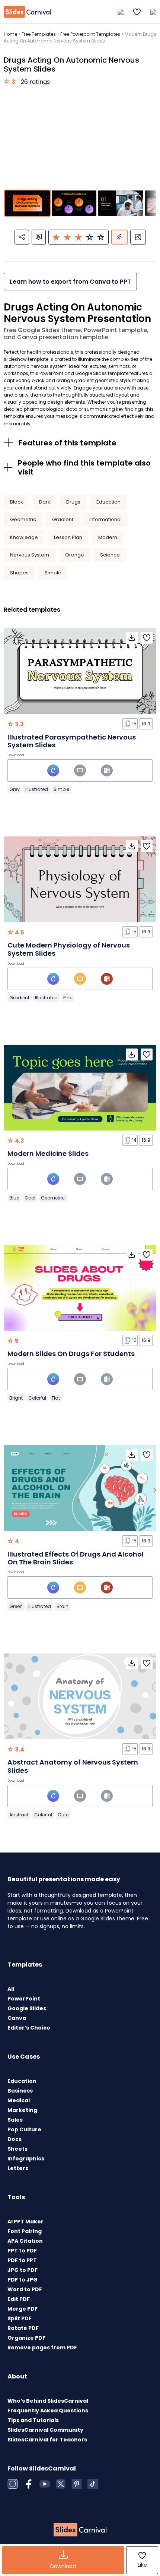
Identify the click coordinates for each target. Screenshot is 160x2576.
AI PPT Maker (25, 2222)
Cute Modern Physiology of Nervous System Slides (69, 949)
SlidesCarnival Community (45, 2430)
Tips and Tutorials (33, 2420)
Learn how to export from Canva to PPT (70, 282)
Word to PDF (25, 2289)
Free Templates (39, 34)
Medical (19, 2100)
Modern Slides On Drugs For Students (71, 1354)
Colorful (37, 1398)
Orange (75, 555)
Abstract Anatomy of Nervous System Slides (73, 1766)
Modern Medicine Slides (48, 1153)
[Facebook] (29, 2484)
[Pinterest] (77, 2484)
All (11, 1989)
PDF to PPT (22, 2260)
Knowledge (24, 537)
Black (17, 502)
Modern (108, 537)
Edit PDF (19, 2299)
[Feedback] (39, 237)
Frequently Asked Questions (48, 2411)
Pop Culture (24, 2129)
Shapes (19, 573)
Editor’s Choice (29, 2028)
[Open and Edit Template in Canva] (53, 770)
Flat (56, 1398)
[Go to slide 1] (27, 203)
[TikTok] (93, 2484)
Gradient (63, 519)
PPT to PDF (22, 2251)
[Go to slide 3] (121, 203)
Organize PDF (26, 2338)
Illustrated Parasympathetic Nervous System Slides (72, 741)
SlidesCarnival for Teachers (47, 2440)
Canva (17, 2018)
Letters (18, 2168)
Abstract (19, 1815)
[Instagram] (13, 2484)
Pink (68, 998)
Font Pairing (25, 2231)
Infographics (26, 2159)
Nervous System (30, 555)
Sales (15, 2120)
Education (108, 502)
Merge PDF (23, 2309)
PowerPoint (24, 1999)
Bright (16, 1398)
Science (110, 555)
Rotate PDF (23, 2328)
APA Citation (25, 2241)
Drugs (73, 502)
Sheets (17, 2149)
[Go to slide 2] (74, 203)
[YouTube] (45, 2484)
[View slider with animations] (119, 237)
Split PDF (20, 2318)
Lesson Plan (68, 537)
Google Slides (27, 2008)
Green (16, 1606)
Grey (15, 789)
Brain (63, 1606)
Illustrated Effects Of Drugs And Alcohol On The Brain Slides (76, 1558)
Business (20, 2091)
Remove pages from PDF (42, 2348)
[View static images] (138, 237)
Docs (15, 2139)
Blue (14, 1198)
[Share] (22, 237)
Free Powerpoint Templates (90, 34)
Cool (30, 1198)
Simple (53, 573)
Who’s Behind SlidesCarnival (48, 2401)
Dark (45, 502)
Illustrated (37, 789)
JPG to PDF (23, 2270)
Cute (63, 1815)
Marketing (22, 2110)
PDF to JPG (23, 2280)
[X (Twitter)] (61, 2484)
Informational (105, 519)
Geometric (23, 519)
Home (10, 34)
